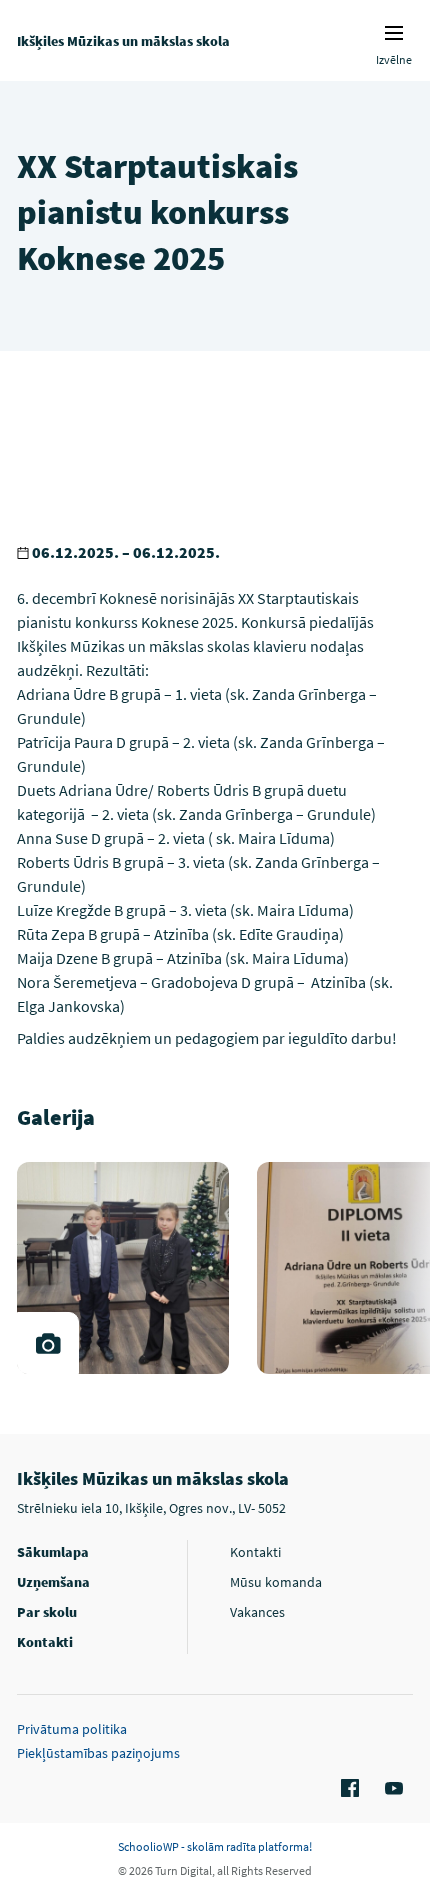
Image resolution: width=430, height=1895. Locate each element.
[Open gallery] (48, 1343)
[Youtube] (391, 1789)
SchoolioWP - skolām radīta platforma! (215, 1846)
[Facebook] (347, 1789)
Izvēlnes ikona (394, 33)
